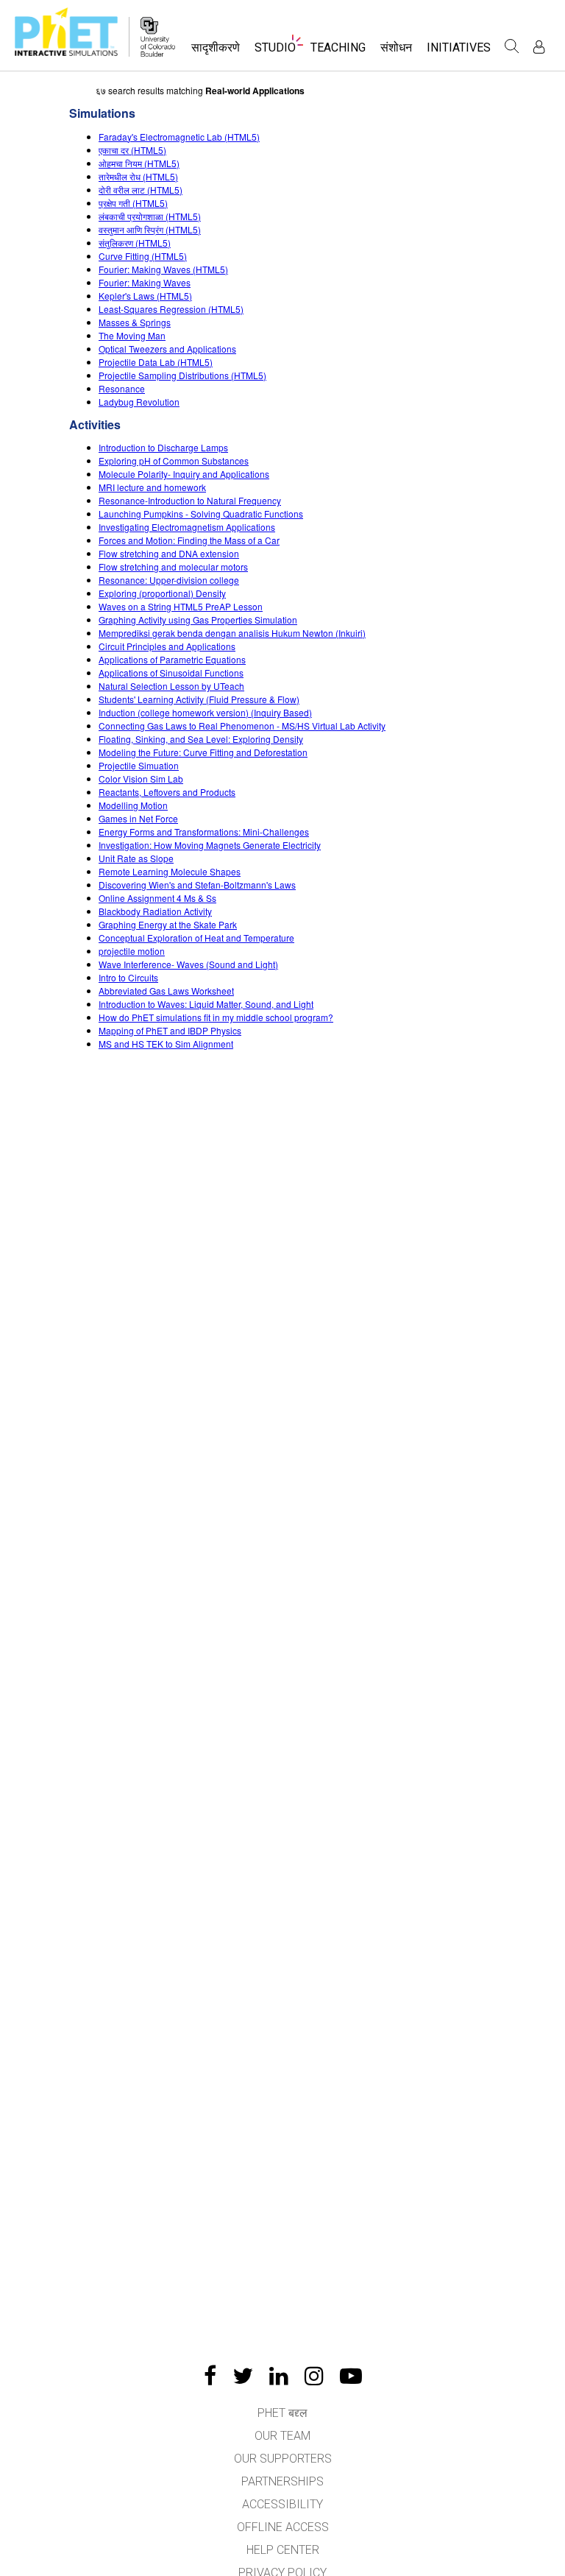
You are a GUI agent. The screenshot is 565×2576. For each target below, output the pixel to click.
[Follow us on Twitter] (243, 2376)
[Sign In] (539, 47)
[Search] (512, 46)
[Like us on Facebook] (210, 2376)
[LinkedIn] (279, 2376)
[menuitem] (216, 52)
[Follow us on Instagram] (314, 2376)
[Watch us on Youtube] (351, 2376)
